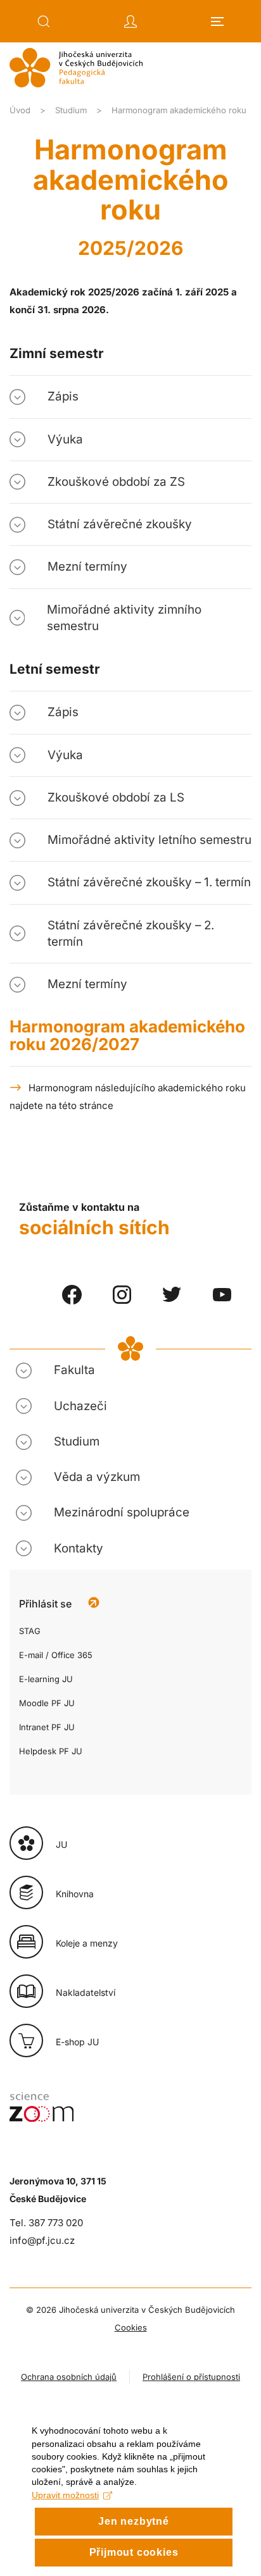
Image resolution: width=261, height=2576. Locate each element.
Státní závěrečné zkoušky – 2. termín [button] (131, 933)
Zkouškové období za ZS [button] (116, 482)
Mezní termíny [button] (87, 567)
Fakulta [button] (74, 1370)
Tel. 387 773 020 (46, 2223)
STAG (30, 1631)
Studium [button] (77, 1441)
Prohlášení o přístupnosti (191, 2377)
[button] (44, 22)
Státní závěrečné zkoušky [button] (120, 524)
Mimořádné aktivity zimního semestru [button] (124, 618)
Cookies (131, 2327)
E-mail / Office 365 (56, 1655)
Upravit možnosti (65, 2495)
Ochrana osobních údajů (69, 2377)
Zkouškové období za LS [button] (116, 797)
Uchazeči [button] (80, 1406)
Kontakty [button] (79, 1548)
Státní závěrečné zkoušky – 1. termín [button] (149, 882)
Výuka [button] (65, 439)
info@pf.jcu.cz (42, 2240)
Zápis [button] (63, 396)
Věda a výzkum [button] (97, 1477)
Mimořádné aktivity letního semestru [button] (150, 840)
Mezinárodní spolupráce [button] (122, 1512)
